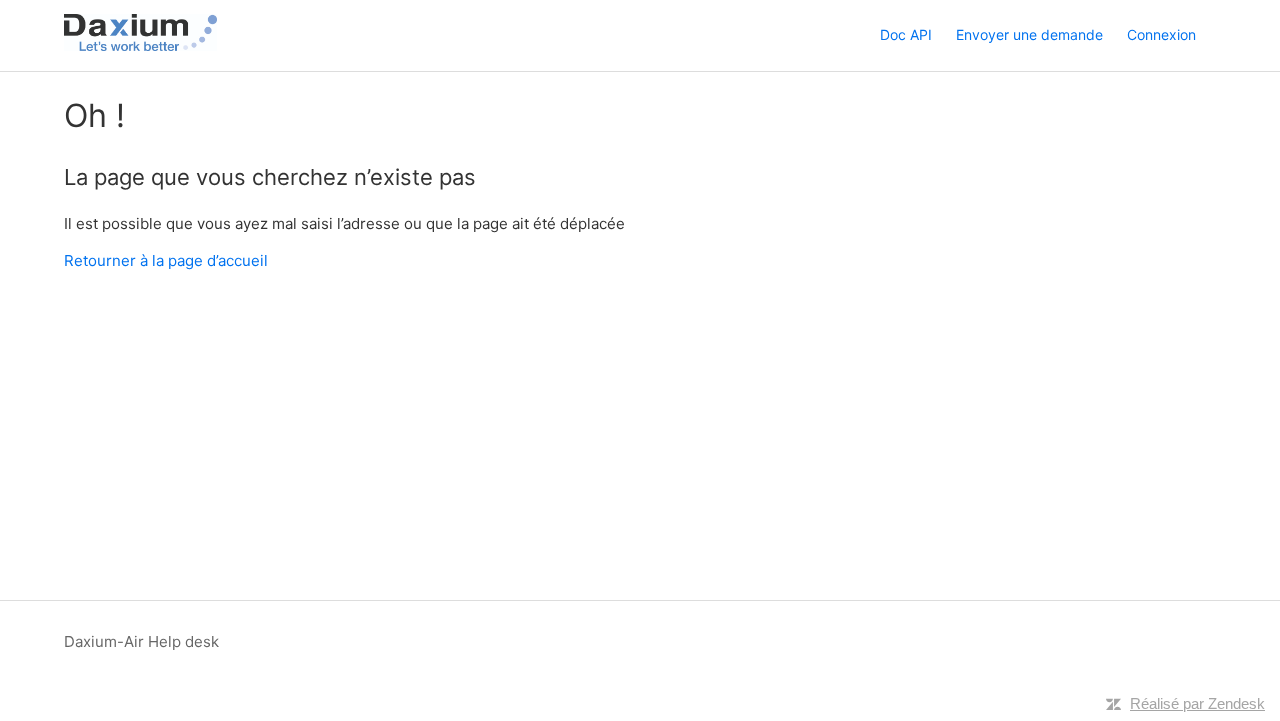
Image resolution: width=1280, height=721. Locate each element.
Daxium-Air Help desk (141, 641)
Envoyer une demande (1029, 34)
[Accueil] (140, 45)
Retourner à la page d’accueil (166, 260)
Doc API (906, 34)
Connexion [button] (1161, 34)
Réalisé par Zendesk (1197, 703)
